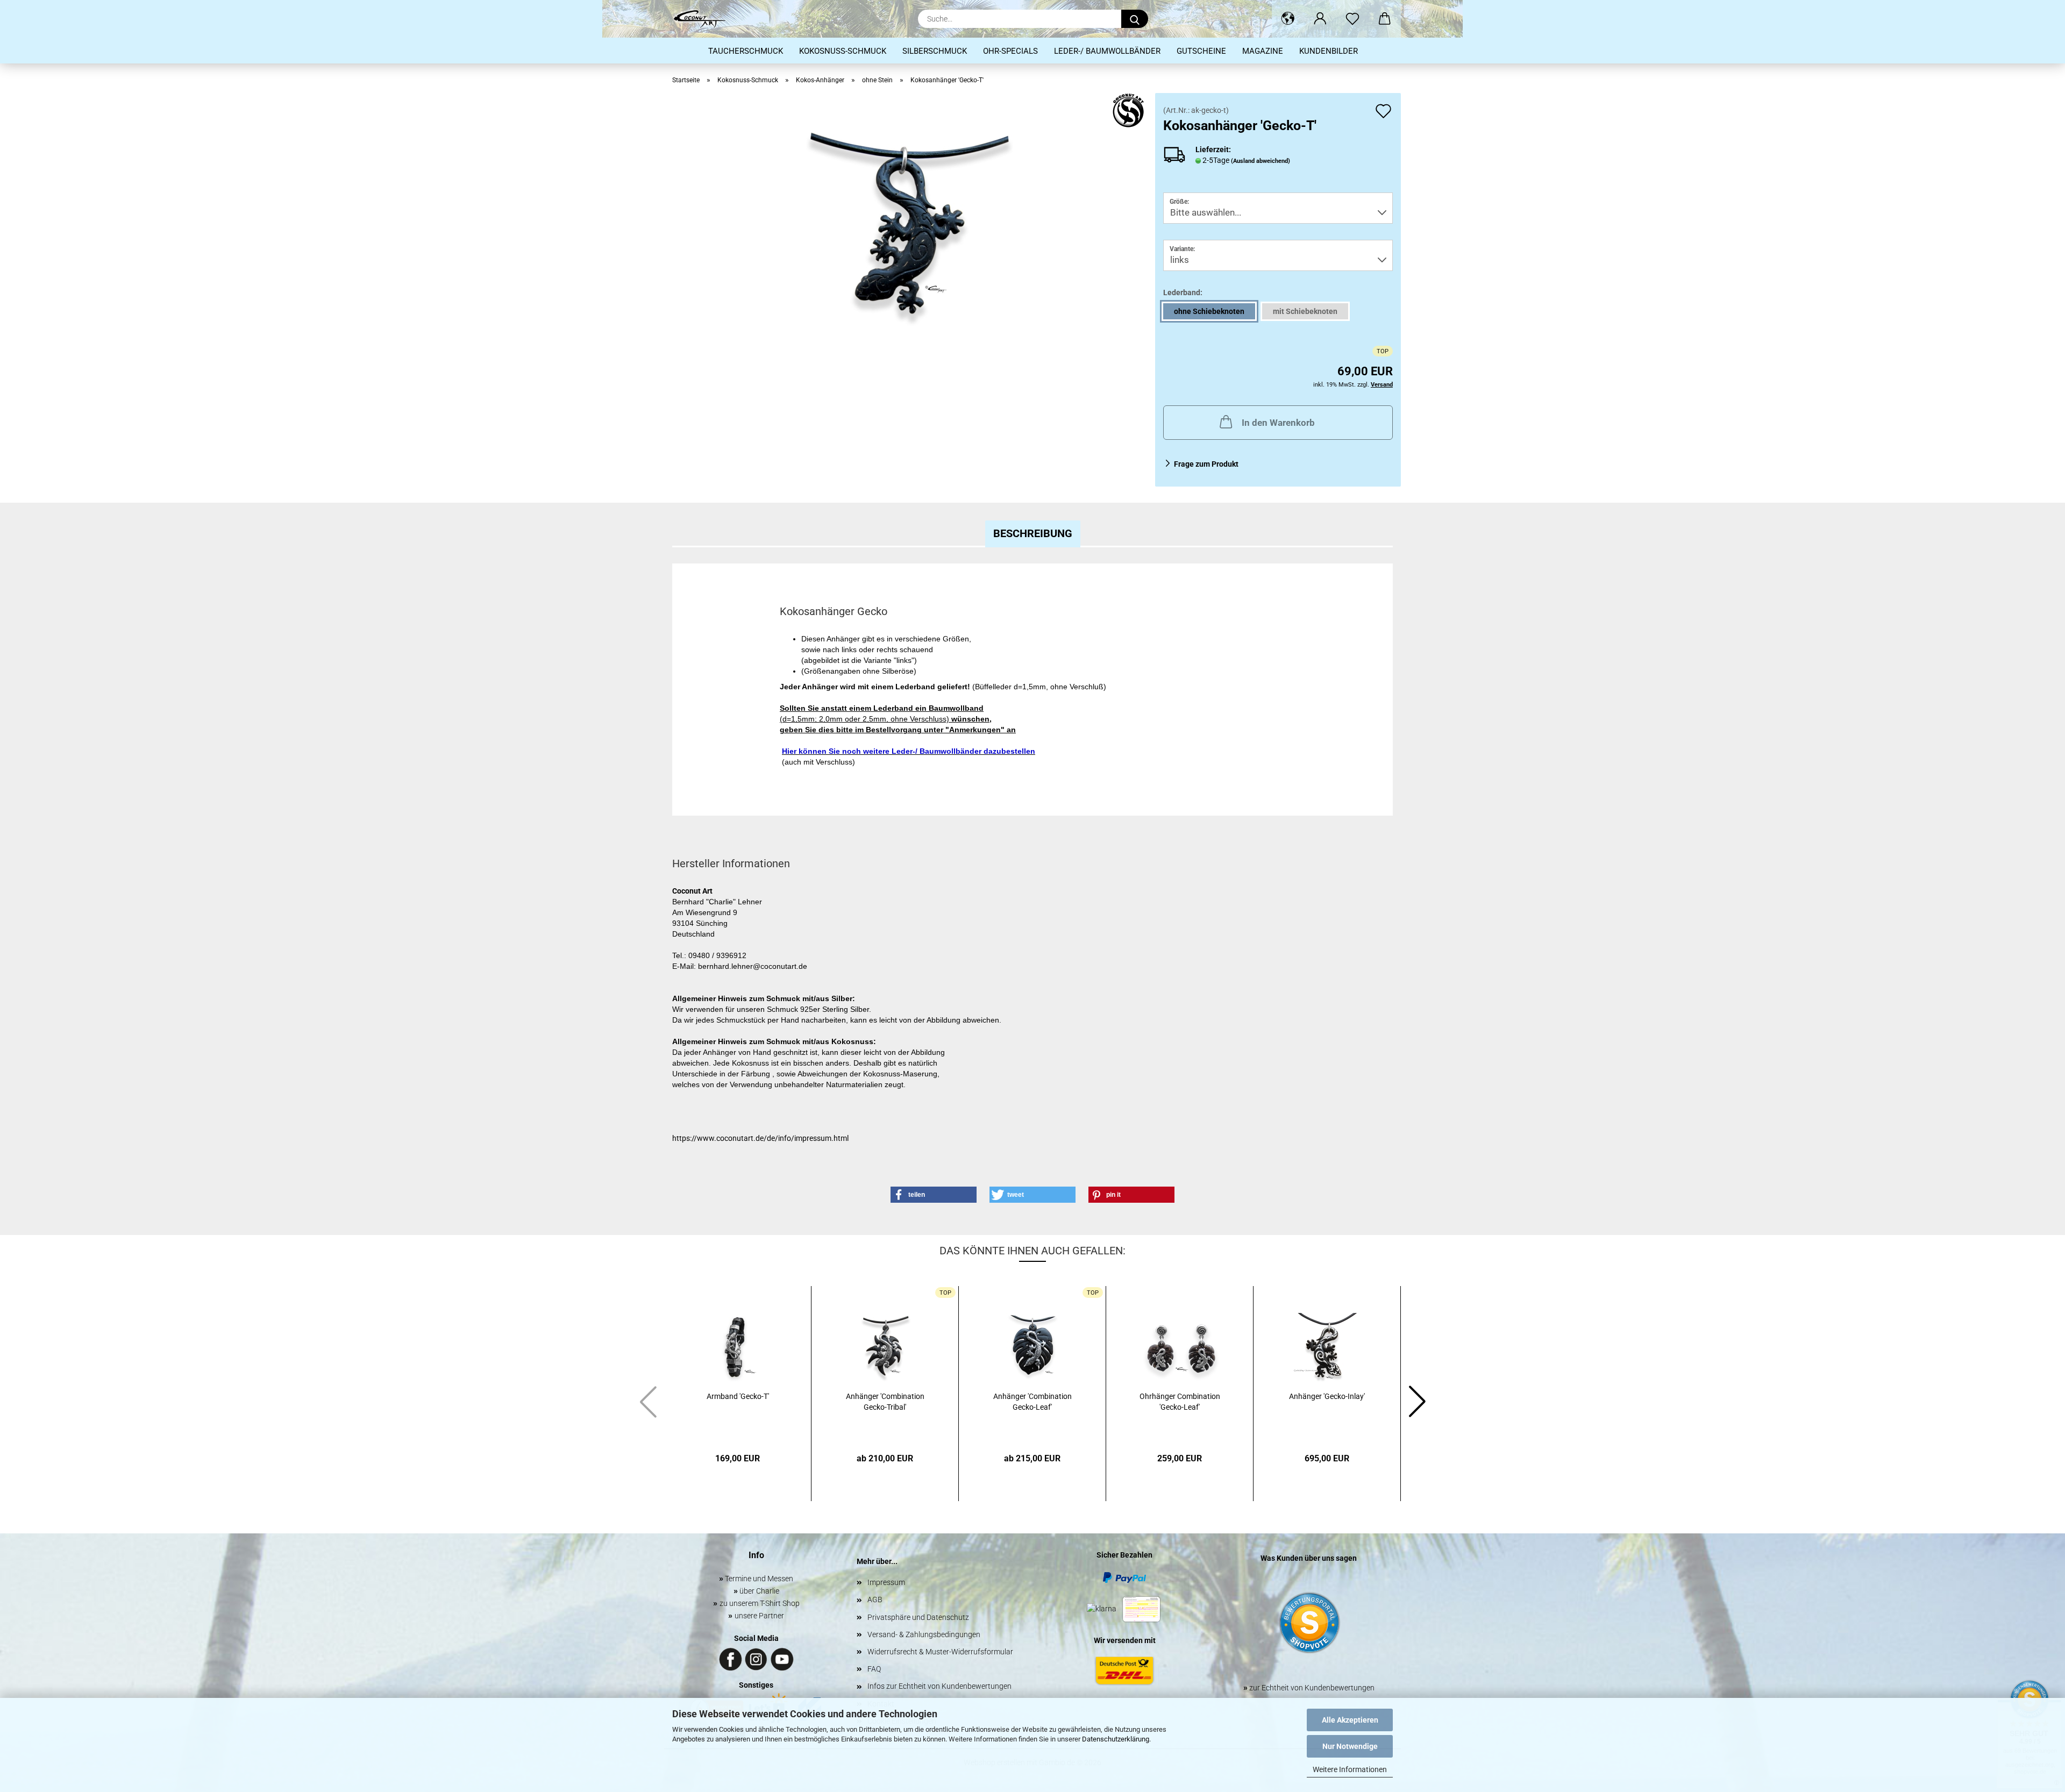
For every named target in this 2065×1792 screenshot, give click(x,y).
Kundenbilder (1329, 51)
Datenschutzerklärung (1116, 1739)
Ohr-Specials (1010, 51)
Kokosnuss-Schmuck (843, 51)
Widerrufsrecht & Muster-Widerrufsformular (940, 1652)
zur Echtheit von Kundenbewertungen (1309, 1688)
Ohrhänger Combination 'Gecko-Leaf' (1180, 1402)
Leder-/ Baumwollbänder (1107, 51)
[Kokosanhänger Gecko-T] (910, 227)
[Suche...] (1135, 19)
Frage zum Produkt (1206, 464)
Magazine (1263, 51)
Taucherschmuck (746, 51)
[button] (1288, 19)
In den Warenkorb (1278, 423)
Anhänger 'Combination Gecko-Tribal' (885, 1402)
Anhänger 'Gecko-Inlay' (1327, 1396)
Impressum (886, 1582)
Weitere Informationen (1350, 1769)
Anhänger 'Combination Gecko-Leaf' (1032, 1402)
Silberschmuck (935, 51)
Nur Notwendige (1350, 1746)
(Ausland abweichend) (1261, 161)
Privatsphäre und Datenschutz (918, 1617)
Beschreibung (1033, 533)
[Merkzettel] (1352, 19)
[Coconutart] (703, 19)
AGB (875, 1600)
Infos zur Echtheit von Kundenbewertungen (939, 1686)
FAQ (874, 1669)
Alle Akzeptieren (1350, 1720)
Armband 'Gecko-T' (738, 1396)
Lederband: (1183, 292)
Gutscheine (1201, 51)
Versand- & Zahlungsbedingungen (924, 1634)
